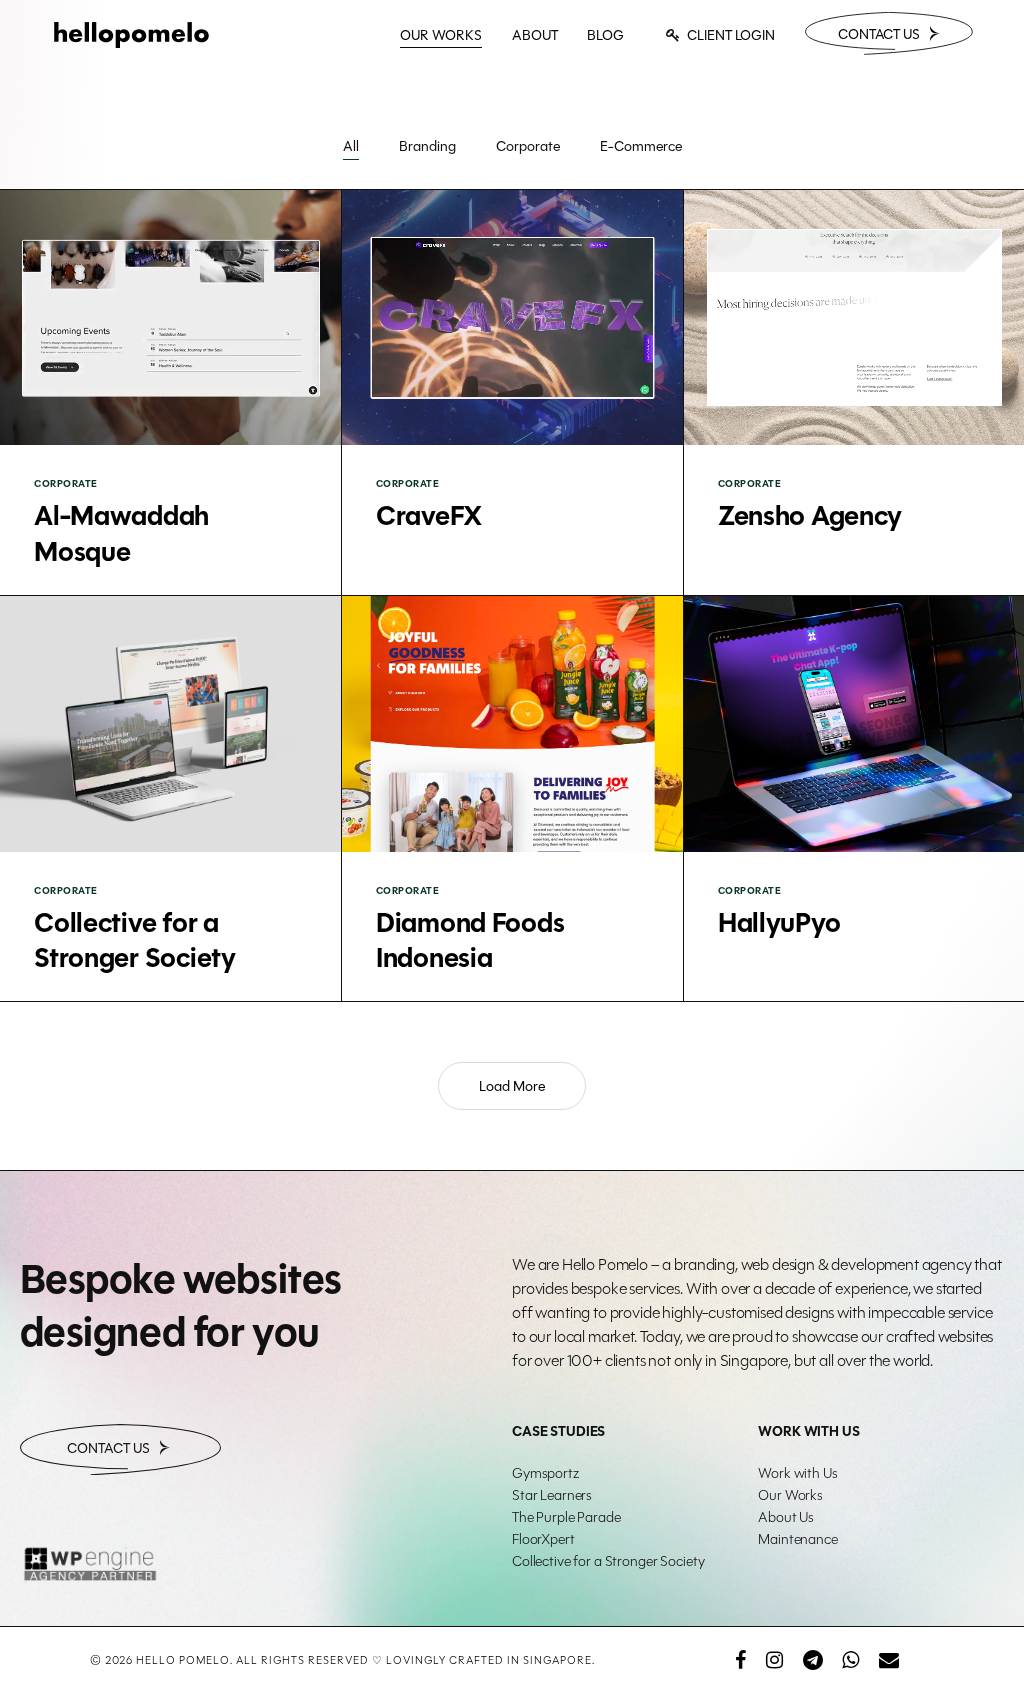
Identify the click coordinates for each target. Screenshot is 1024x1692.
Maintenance (797, 1539)
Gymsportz (545, 1473)
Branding (427, 146)
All (351, 146)
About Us (786, 1517)
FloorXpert (543, 1539)
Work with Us (797, 1473)
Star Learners (552, 1495)
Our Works (790, 1495)
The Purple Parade (566, 1517)
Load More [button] (512, 1086)
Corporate (528, 146)
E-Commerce (641, 146)
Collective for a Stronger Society (608, 1561)
